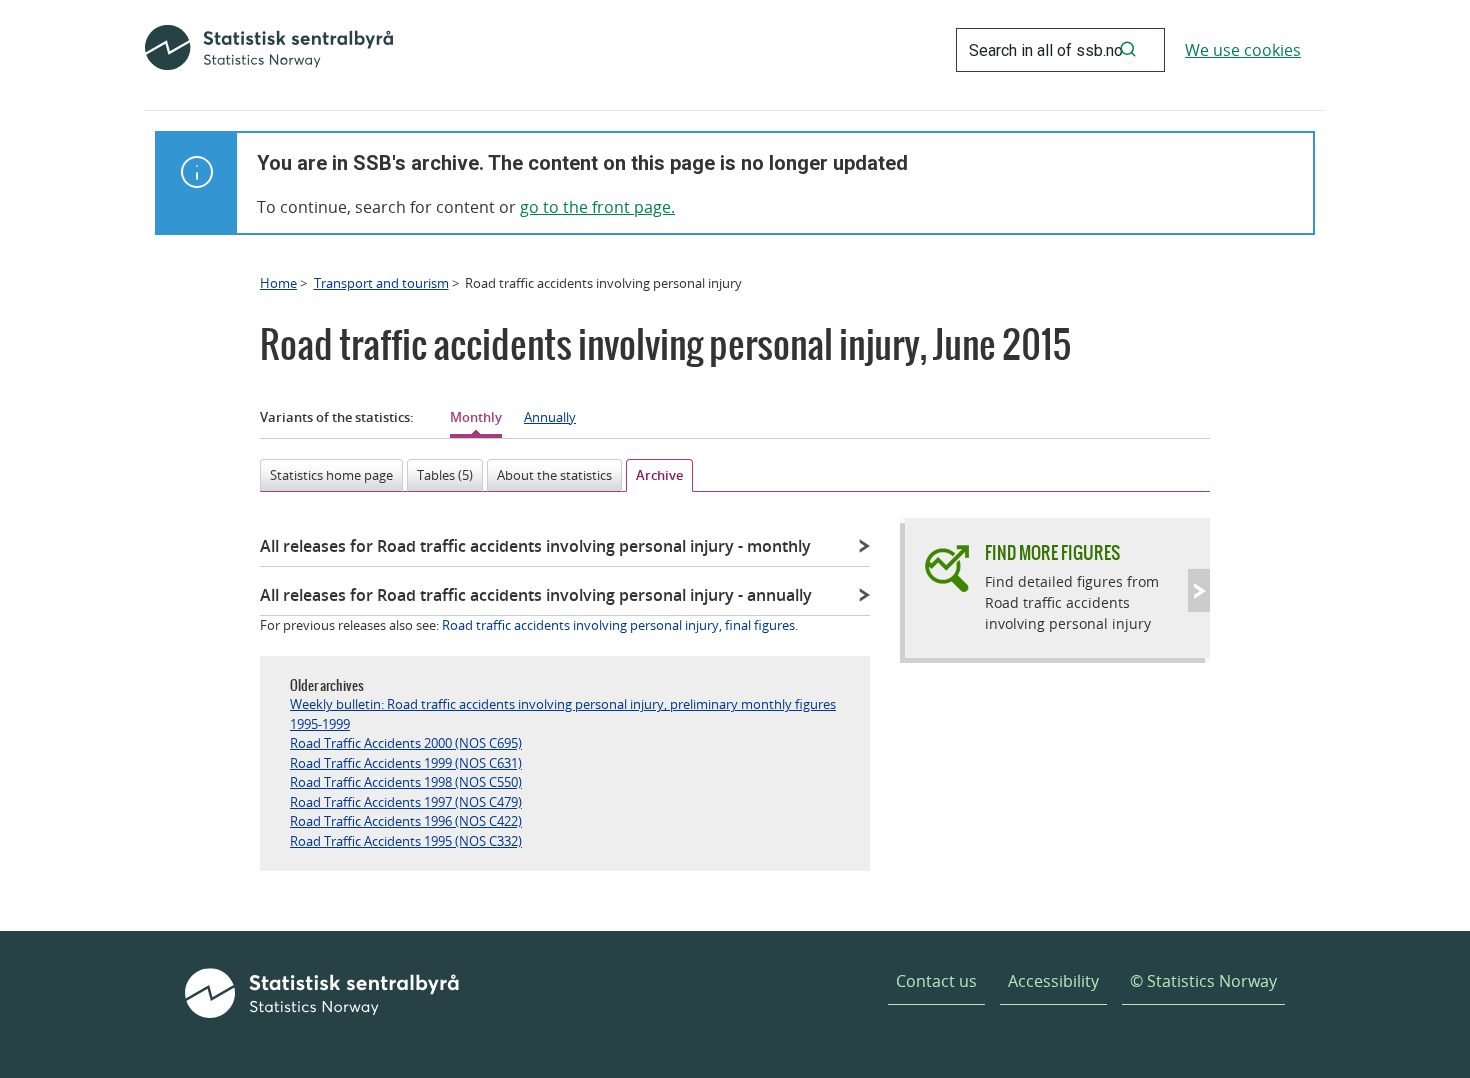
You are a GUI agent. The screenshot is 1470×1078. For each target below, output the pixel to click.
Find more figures (1052, 552)
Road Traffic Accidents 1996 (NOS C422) (406, 821)
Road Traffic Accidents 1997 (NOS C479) (406, 802)
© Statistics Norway (1203, 981)
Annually (550, 417)
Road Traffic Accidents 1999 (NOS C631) (406, 763)
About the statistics (554, 475)
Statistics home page (331, 475)
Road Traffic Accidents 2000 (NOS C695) (406, 743)
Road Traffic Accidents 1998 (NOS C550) (406, 782)
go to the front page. (597, 207)
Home (278, 283)
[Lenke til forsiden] (269, 50)
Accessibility (1053, 981)
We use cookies (1243, 50)
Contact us (936, 981)
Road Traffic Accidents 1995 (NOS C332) (406, 841)
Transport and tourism (381, 283)
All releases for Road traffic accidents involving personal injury (535, 546)
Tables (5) (445, 475)
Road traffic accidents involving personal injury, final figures (618, 625)
